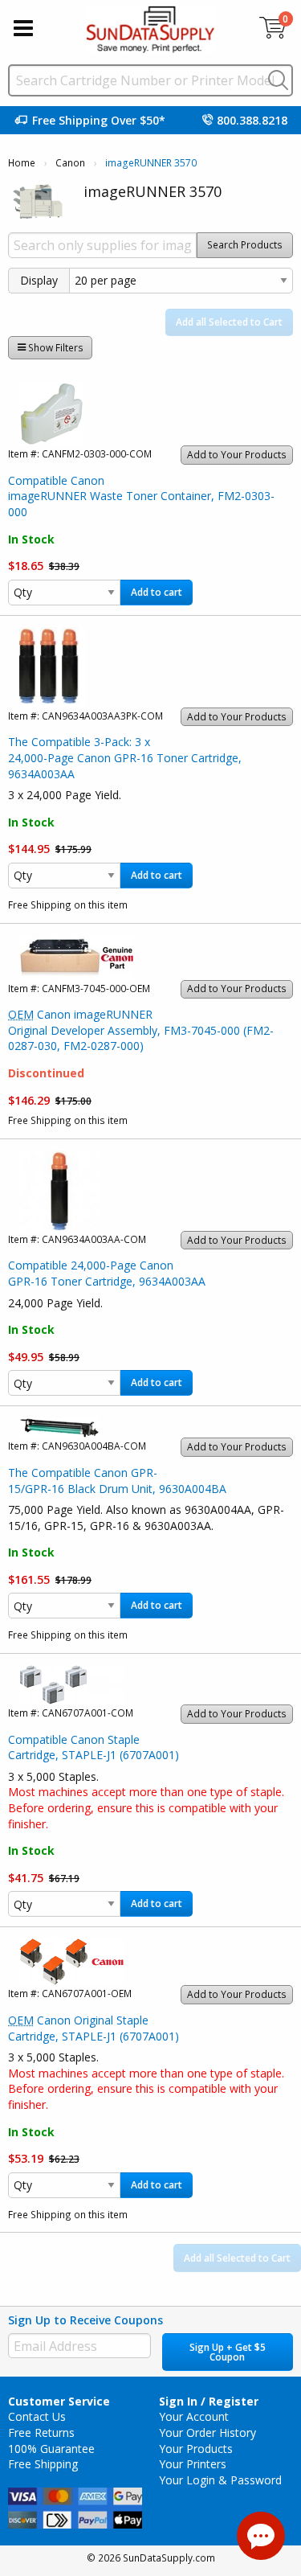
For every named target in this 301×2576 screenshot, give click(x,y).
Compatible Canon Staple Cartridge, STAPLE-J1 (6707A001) (94, 1747)
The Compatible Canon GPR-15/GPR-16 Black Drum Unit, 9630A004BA (117, 1481)
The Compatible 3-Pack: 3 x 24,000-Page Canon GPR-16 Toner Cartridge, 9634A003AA (125, 757)
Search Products (245, 245)
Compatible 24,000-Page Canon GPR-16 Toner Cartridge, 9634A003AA (107, 1273)
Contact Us (37, 2416)
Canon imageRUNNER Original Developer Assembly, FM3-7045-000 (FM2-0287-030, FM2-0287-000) (141, 1030)
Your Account (194, 2416)
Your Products (196, 2449)
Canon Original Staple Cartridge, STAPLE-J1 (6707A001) (94, 2028)
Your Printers (193, 2464)
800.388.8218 (252, 120)
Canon (70, 163)
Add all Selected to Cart (229, 322)
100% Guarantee (51, 2449)
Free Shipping (43, 2464)
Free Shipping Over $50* (99, 120)
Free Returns (41, 2432)
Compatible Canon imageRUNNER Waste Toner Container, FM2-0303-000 (141, 496)
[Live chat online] (261, 2536)
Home (22, 163)
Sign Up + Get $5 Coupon (228, 2352)
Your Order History (207, 2432)
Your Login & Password (220, 2480)
